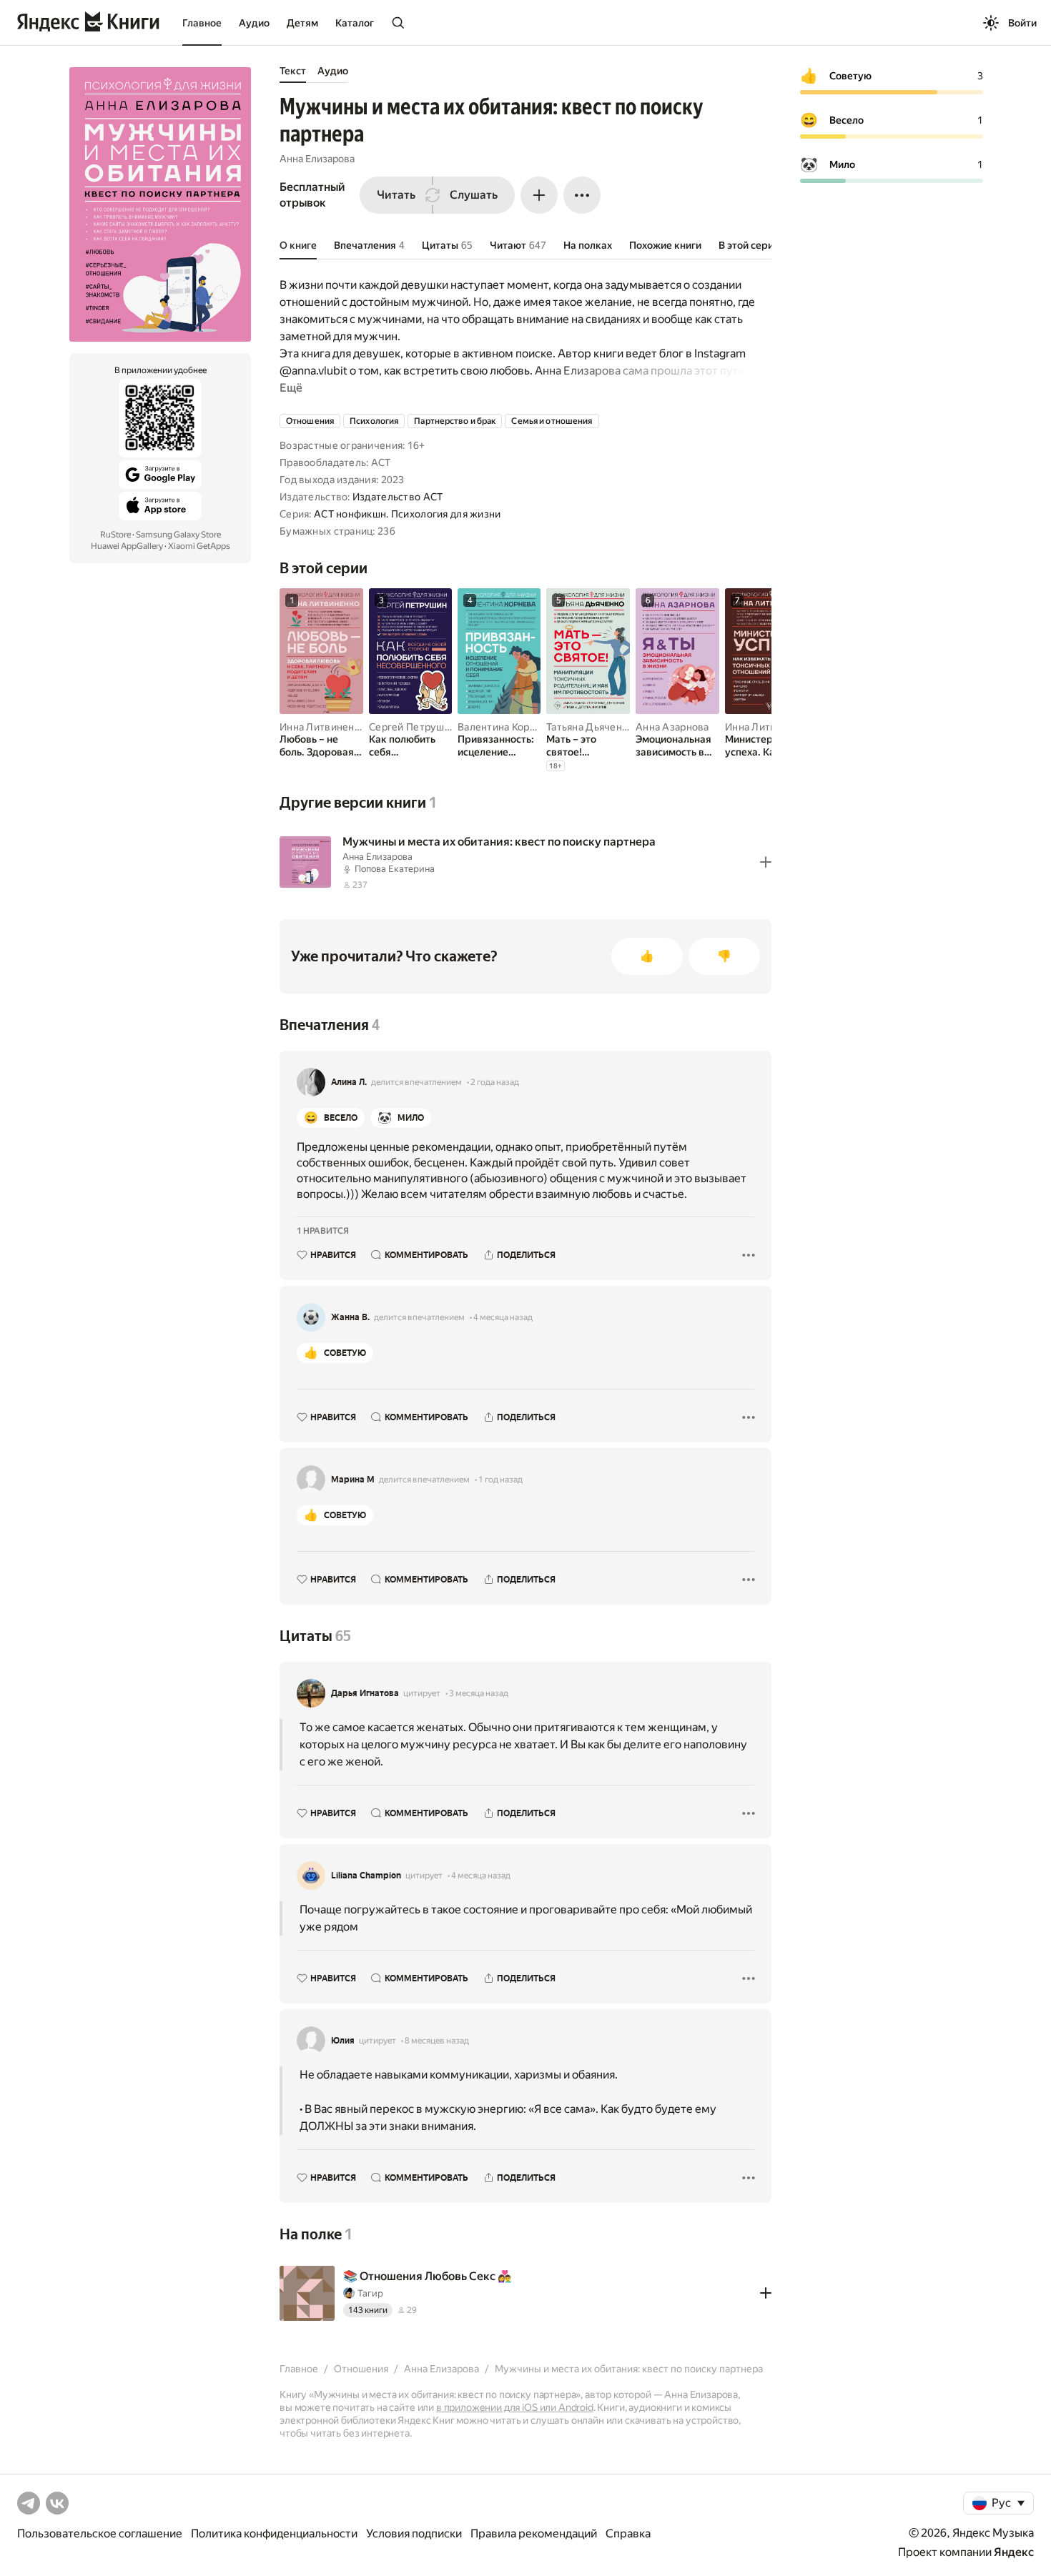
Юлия (343, 2041)
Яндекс (1014, 2552)
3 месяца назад (479, 1693)
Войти (1022, 23)
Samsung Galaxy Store (178, 535)
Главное (202, 23)
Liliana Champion (366, 1876)
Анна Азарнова (672, 727)
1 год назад (500, 1480)
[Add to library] (766, 862)
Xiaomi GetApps (199, 546)
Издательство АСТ (398, 497)
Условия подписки (414, 2533)
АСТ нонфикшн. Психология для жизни (408, 514)
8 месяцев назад (437, 2041)
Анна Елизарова (317, 159)
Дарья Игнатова (365, 1693)
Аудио (254, 23)
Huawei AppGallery (127, 546)
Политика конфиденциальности (274, 2533)
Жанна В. (350, 1317)
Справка (628, 2533)
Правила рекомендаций (534, 2533)
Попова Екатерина (395, 869)
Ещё (291, 388)
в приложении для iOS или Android (515, 2407)
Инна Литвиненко (322, 727)
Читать (396, 195)
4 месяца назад (503, 1317)
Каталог (355, 23)
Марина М (353, 1480)
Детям (302, 23)
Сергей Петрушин (413, 727)
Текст (293, 71)
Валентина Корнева (505, 727)
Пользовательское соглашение (100, 2533)
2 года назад (495, 1082)
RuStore (115, 535)
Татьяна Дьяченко (589, 727)
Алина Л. (349, 1082)
